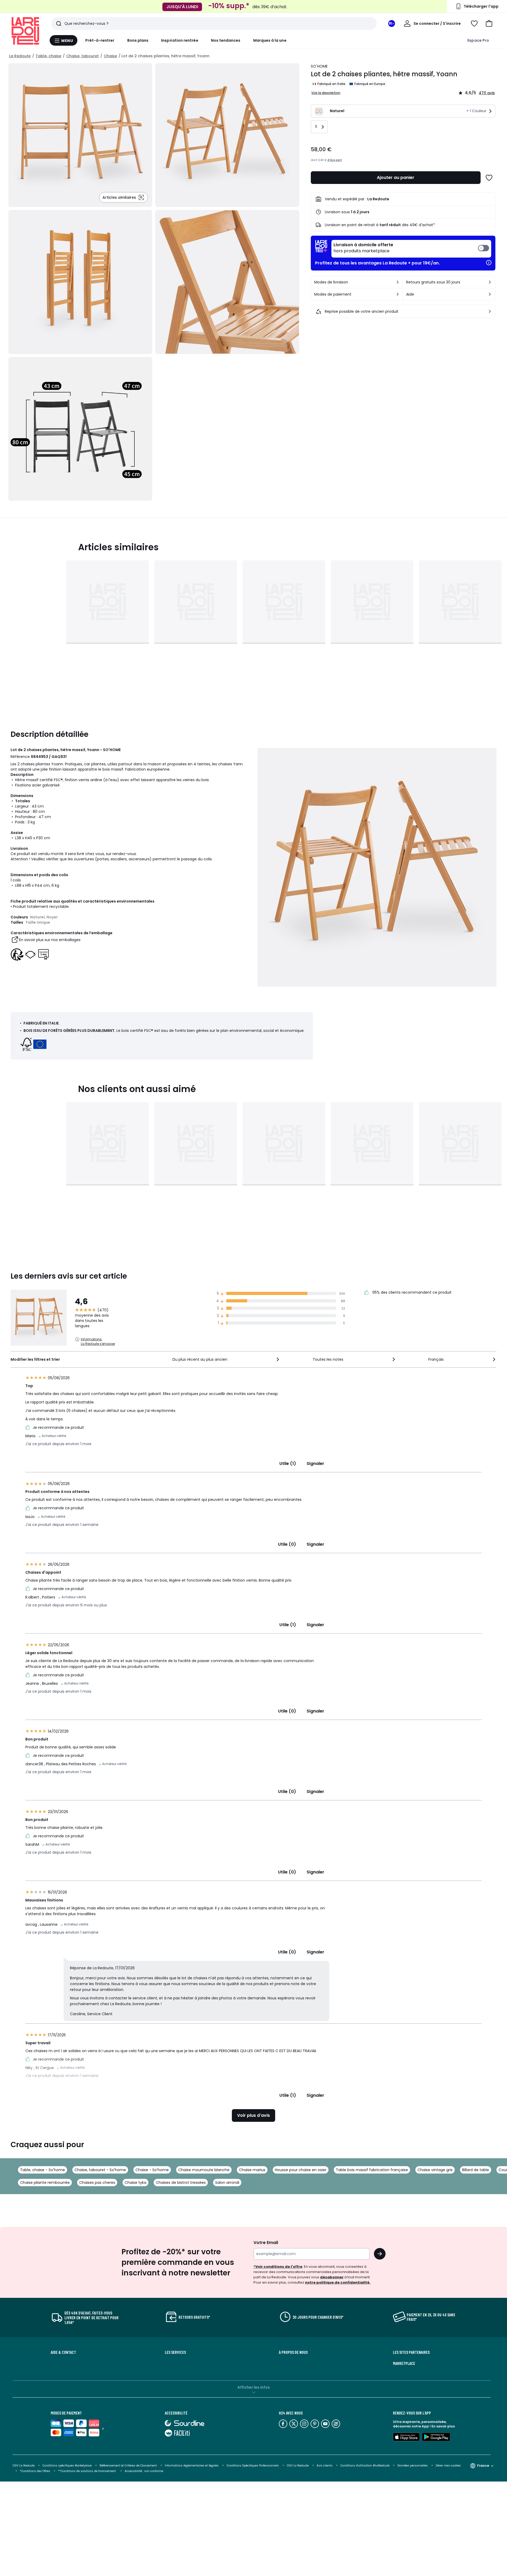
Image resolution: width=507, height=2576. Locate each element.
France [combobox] (483, 2466)
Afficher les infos (254, 2387)
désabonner (332, 2277)
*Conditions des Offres (35, 2471)
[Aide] (490, 294)
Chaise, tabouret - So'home (100, 2170)
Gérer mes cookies (448, 2466)
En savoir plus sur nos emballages (50, 940)
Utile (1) (288, 1463)
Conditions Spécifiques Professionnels (253, 2466)
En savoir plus (443, 2426)
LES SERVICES (175, 2352)
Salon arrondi (227, 2183)
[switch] (411, 249)
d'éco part (335, 160)
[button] (489, 23)
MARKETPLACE (404, 2363)
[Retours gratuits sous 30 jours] (490, 282)
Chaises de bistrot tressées (181, 2183)
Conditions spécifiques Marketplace (67, 2466)
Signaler (315, 1463)
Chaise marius (252, 2170)
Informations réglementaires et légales (192, 2466)
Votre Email (266, 2243)
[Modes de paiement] (398, 294)
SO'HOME (319, 66)
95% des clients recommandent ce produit (411, 1293)
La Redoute (20, 56)
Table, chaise (48, 56)
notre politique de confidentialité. (338, 2282)
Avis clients (325, 2466)
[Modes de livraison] (398, 282)
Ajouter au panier (396, 177)
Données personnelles (413, 2466)
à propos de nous (293, 2352)
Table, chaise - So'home (43, 2170)
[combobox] (226, 1359)
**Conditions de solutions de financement (87, 2471)
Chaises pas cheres (97, 2183)
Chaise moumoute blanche (204, 2170)
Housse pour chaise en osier (301, 2170)
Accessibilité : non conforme (144, 2471)
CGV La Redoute (24, 2466)
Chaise (110, 56)
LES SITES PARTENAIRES (411, 2352)
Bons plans (138, 40)
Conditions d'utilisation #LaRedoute (365, 2466)
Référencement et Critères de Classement (128, 2466)
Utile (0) (287, 1544)
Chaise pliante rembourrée (45, 2183)
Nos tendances (226, 40)
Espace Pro (478, 40)
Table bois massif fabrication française (372, 2170)
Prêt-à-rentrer (100, 40)
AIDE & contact (63, 2352)
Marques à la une (270, 40)
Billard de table (476, 2170)
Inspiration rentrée (180, 40)
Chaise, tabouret (83, 56)
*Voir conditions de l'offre (278, 2267)
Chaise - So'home (152, 2170)
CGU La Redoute (298, 2466)
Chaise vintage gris (435, 2170)
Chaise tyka (135, 2183)
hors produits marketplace (363, 248)
